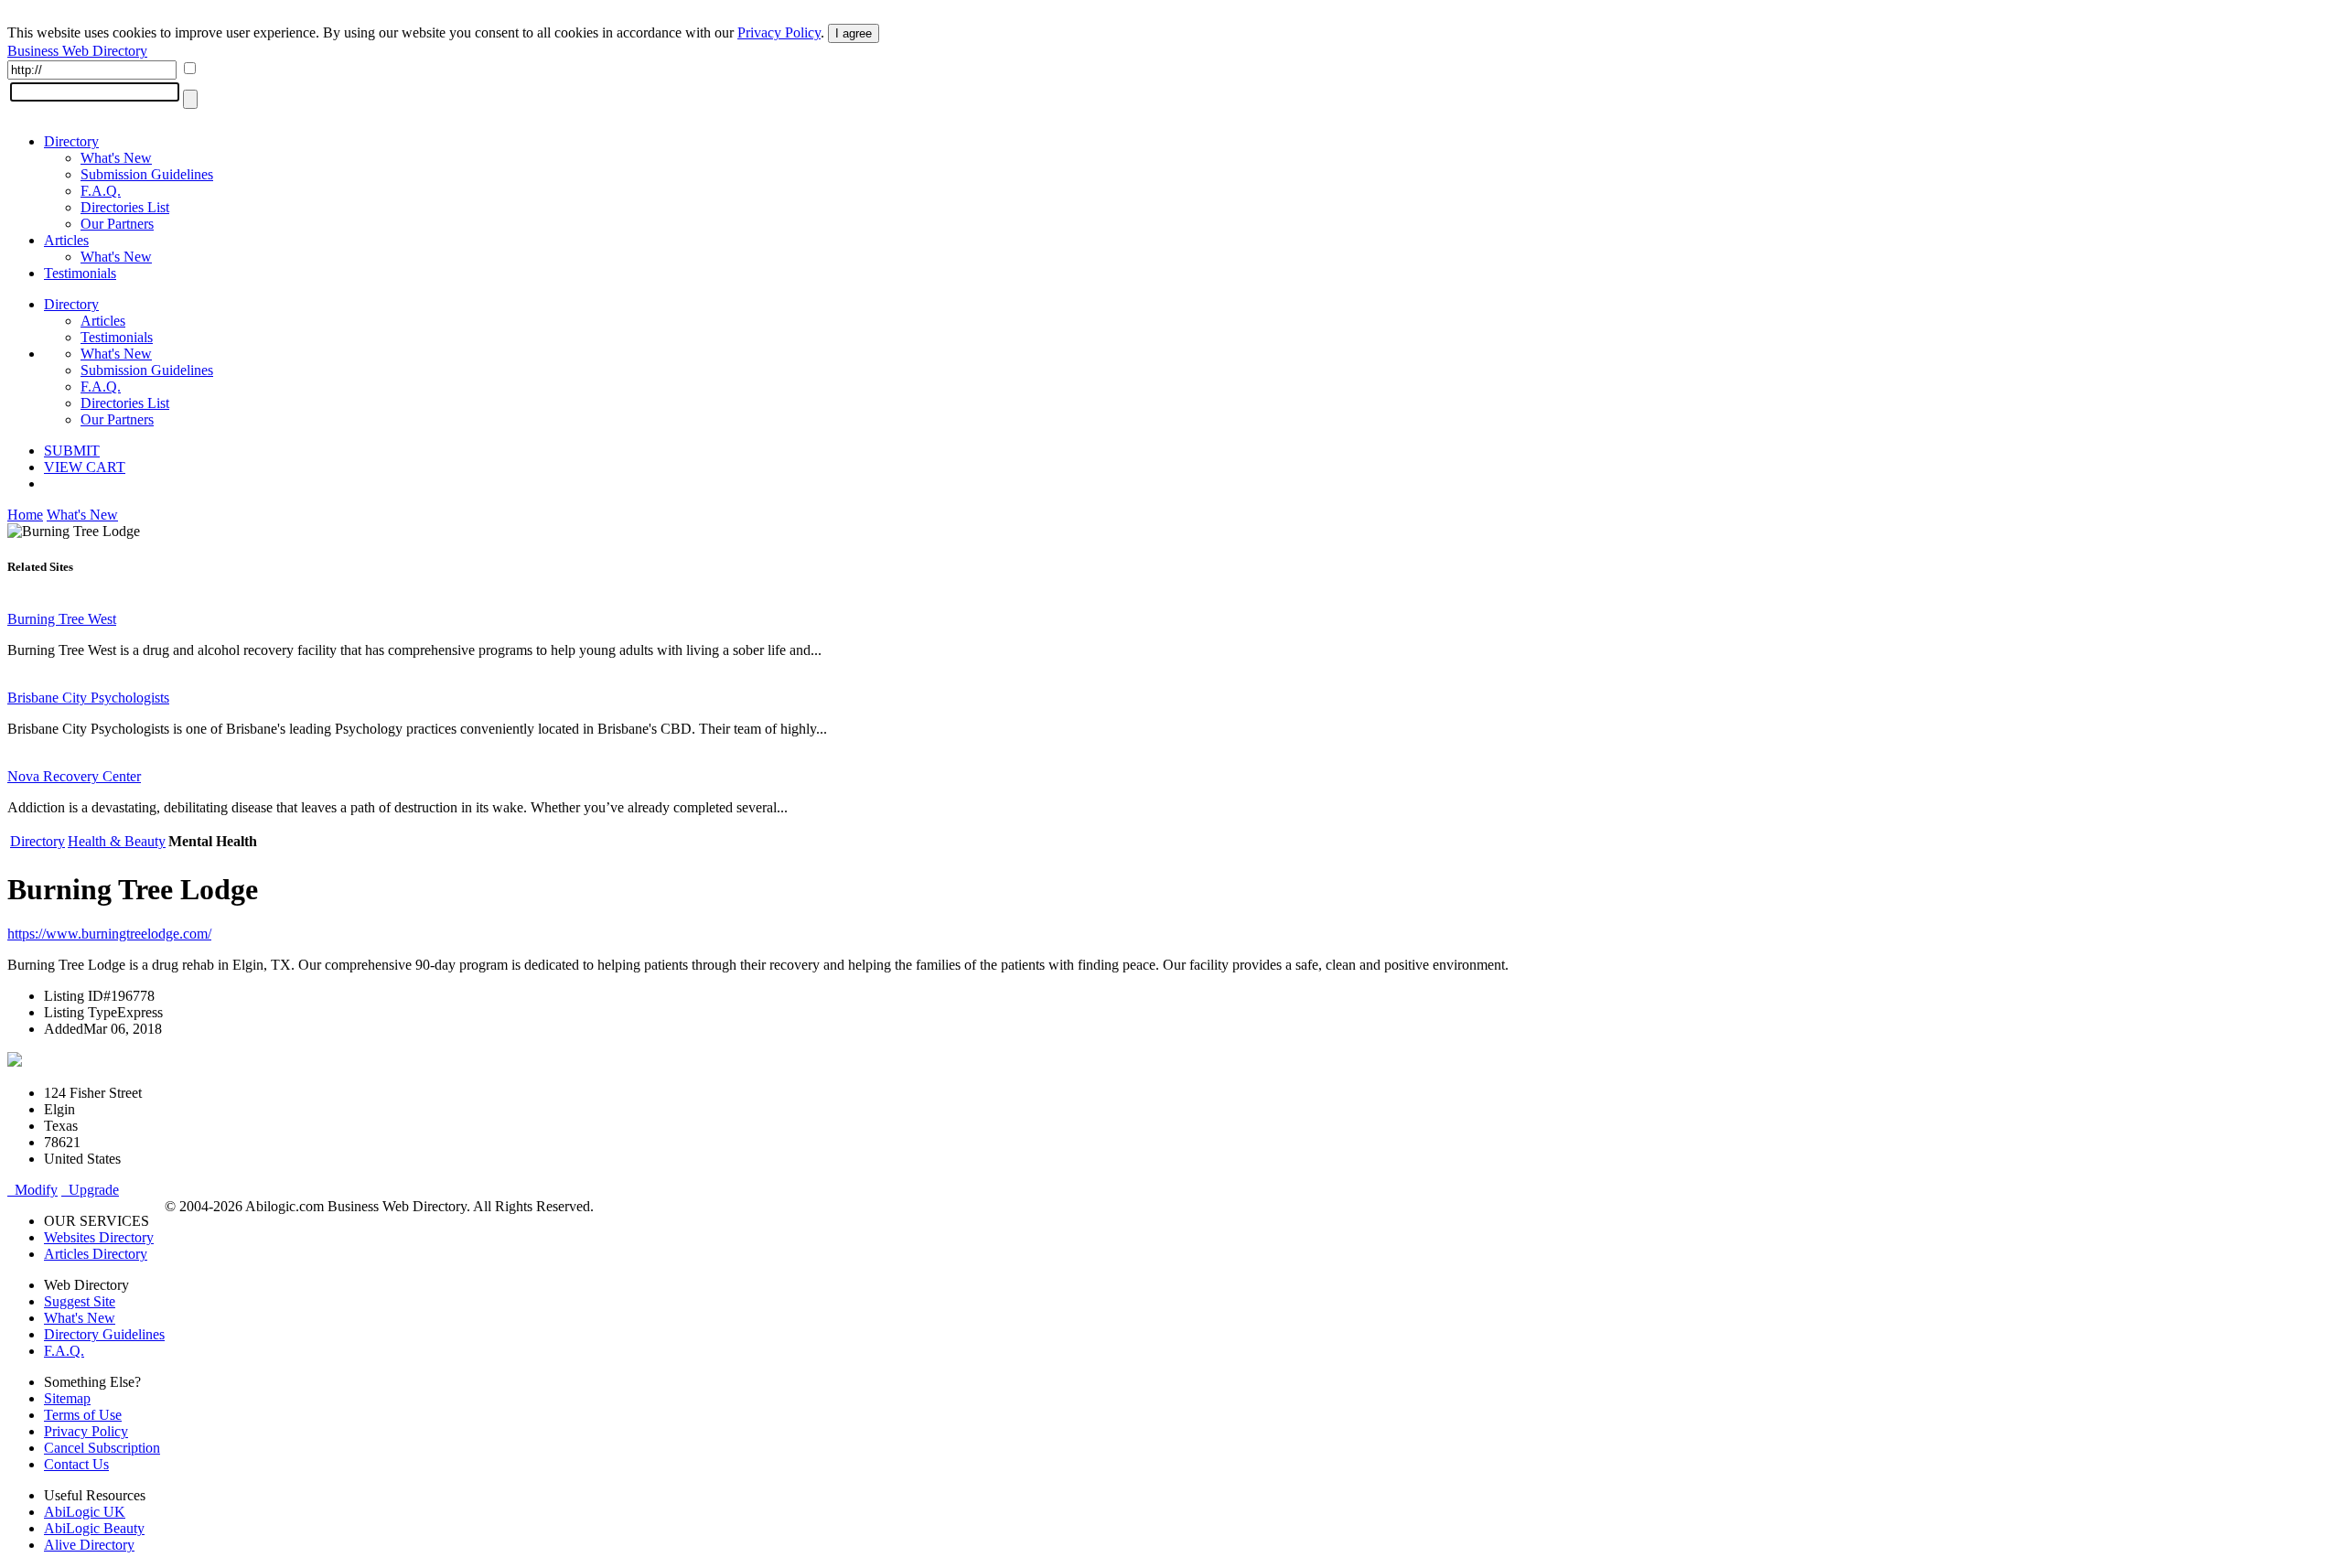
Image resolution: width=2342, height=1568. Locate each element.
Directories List (125, 207)
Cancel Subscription (102, 1448)
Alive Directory (89, 1545)
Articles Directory (96, 1254)
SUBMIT (72, 451)
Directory (71, 141)
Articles (66, 240)
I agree (854, 33)
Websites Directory (99, 1237)
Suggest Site (80, 1301)
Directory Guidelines (104, 1334)
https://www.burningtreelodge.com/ (109, 934)
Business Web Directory (77, 51)
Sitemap (67, 1398)
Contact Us (76, 1464)
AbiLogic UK (85, 1512)
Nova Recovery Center (74, 776)
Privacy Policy (779, 32)
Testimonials (80, 273)
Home (25, 515)
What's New (116, 158)
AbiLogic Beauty (94, 1528)
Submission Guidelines (147, 174)
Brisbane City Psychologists (88, 698)
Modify (32, 1190)
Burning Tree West (62, 619)
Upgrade (90, 1190)
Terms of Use (83, 1415)
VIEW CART (85, 467)
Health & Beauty (117, 841)
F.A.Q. (101, 191)
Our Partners (117, 224)
